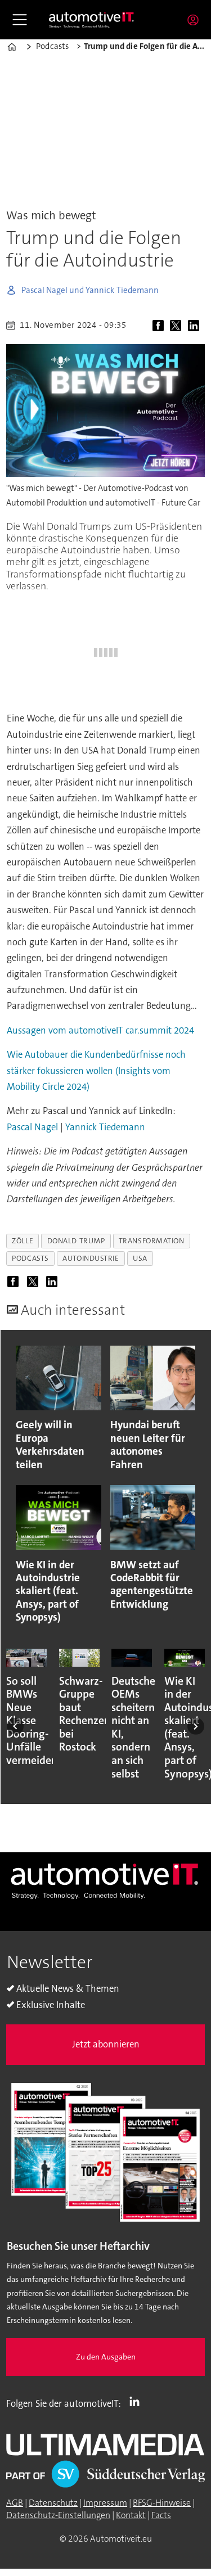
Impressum (105, 2503)
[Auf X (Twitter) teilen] (178, 326)
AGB (15, 2503)
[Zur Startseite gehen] (92, 19)
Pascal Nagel (33, 1127)
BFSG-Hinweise (162, 2503)
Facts (161, 2515)
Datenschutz (53, 2503)
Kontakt (131, 2515)
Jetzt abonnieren (106, 2044)
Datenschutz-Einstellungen (58, 2515)
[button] (15, 1726)
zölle (23, 1241)
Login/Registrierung (196, 20)
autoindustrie (91, 1258)
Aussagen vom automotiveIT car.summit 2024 (100, 1030)
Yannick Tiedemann (105, 1127)
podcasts (30, 1258)
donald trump (76, 1241)
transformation (151, 1241)
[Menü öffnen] (20, 20)
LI (137, 2401)
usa (140, 1258)
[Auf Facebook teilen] (160, 326)
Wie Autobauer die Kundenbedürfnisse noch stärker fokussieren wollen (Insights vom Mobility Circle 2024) (96, 1071)
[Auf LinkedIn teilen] (195, 326)
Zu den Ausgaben (106, 2357)
